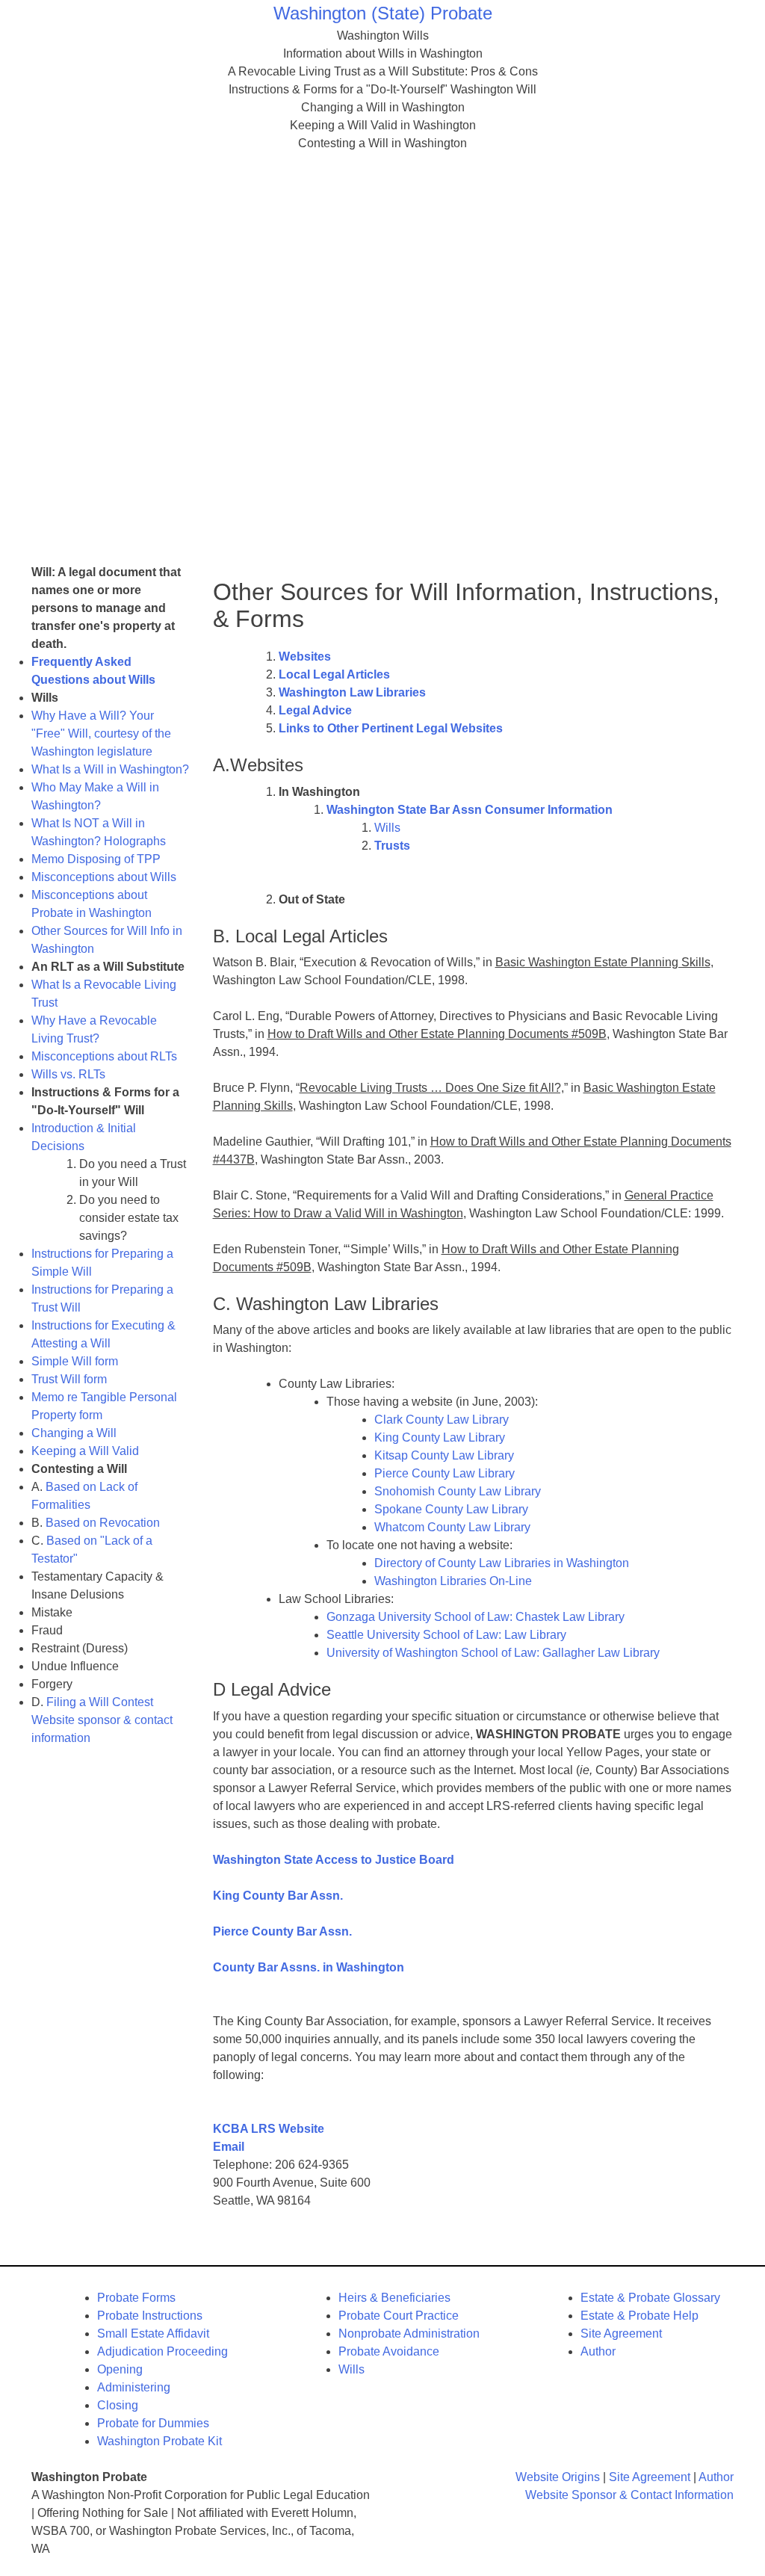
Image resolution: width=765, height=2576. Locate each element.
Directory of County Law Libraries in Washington (502, 1563)
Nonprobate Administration (409, 2333)
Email (229, 2147)
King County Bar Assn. (278, 1896)
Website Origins (558, 2477)
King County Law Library (440, 1437)
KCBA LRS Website (269, 2129)
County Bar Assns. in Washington (309, 1967)
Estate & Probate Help (639, 2316)
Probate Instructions (150, 2316)
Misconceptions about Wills (104, 877)
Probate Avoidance (389, 2351)
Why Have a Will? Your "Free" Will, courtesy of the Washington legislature (101, 733)
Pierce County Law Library (445, 1473)
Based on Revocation (103, 1523)
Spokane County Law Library (451, 1509)
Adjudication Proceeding (162, 2351)
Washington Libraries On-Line (453, 1581)
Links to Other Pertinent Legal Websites (391, 728)
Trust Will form (69, 1379)
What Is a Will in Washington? (110, 769)
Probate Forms (136, 2298)
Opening (120, 2369)
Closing (118, 2405)
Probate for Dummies (153, 2423)
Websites (305, 657)
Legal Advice (315, 710)
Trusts (392, 846)
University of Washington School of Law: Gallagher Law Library (493, 1653)
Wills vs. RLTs (68, 1074)
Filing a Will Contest (100, 1702)
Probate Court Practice (399, 2316)
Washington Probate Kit (159, 2441)
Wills (387, 828)
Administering (134, 2387)
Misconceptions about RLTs (104, 1056)
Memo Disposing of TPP (96, 859)
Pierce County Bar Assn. (282, 1931)
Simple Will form (75, 1361)
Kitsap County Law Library (444, 1455)
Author (598, 2351)
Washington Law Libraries (352, 692)
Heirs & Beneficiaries (394, 2298)
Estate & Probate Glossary (650, 2298)
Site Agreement (621, 2333)
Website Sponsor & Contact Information (629, 2495)
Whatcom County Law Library (452, 1527)
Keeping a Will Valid (85, 1451)
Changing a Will (74, 1433)
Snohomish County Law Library (458, 1491)
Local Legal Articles (334, 674)
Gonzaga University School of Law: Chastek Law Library (476, 1617)
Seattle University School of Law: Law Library (446, 1635)
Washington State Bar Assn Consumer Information (470, 810)
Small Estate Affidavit (153, 2333)
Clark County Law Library (442, 1420)
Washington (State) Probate (383, 13)
